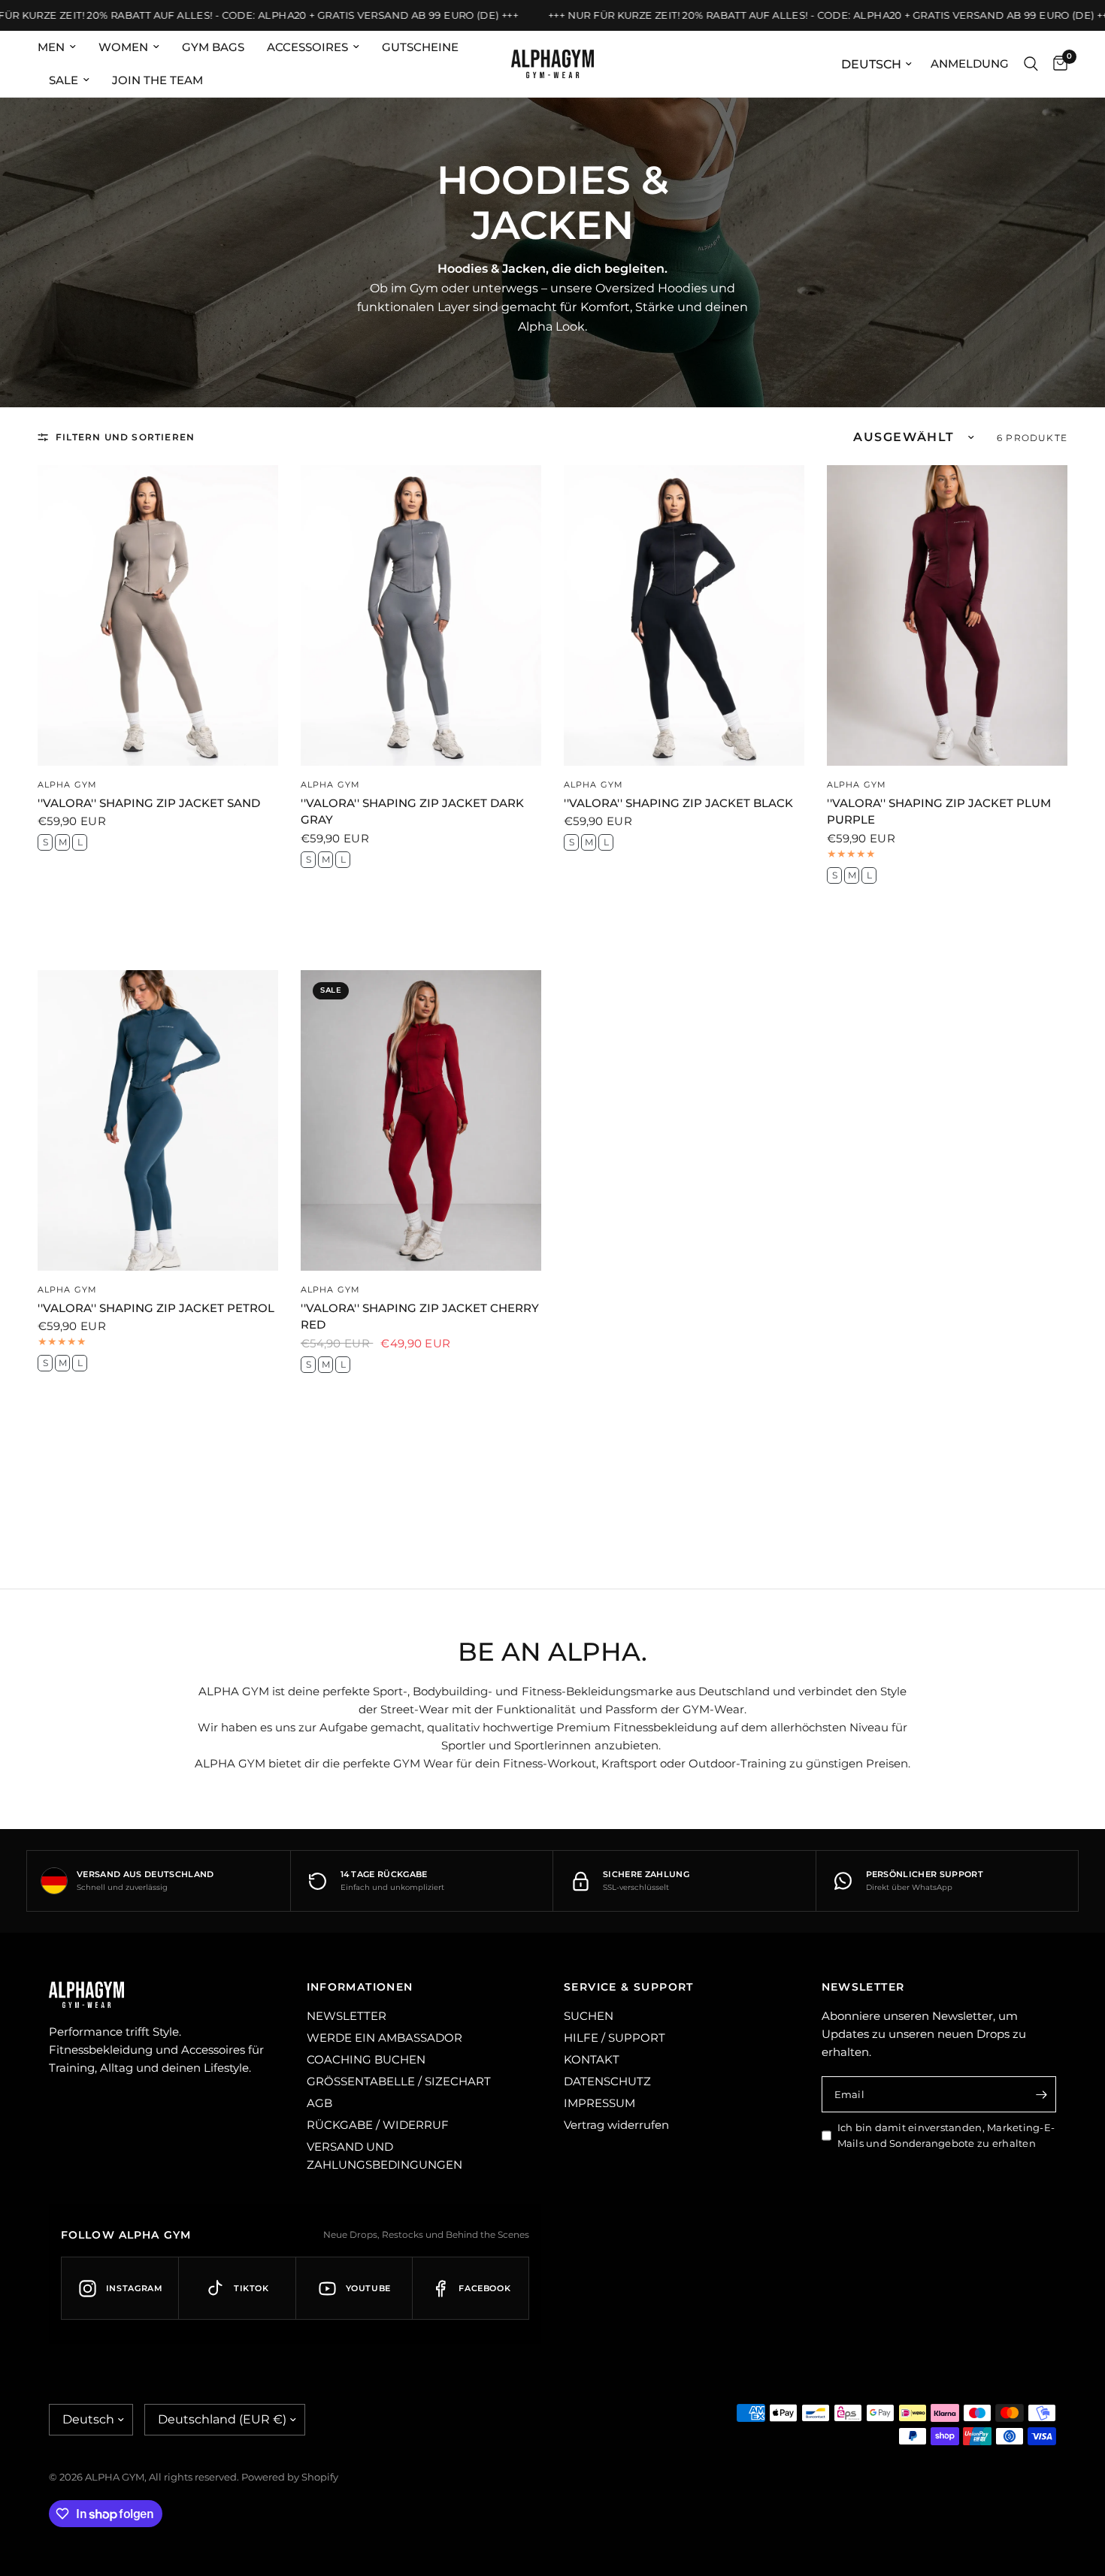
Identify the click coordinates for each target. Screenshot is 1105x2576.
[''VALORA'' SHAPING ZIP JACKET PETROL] (158, 1120)
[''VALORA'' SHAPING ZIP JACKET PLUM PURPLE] (947, 615)
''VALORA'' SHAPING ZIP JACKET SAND (149, 803)
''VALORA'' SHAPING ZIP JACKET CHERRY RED (420, 1317)
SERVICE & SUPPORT (629, 1987)
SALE (64, 80)
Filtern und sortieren (125, 437)
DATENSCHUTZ (607, 2081)
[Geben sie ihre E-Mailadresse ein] (1041, 2094)
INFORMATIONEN (360, 1987)
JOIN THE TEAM (157, 80)
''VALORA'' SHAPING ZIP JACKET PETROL (156, 1308)
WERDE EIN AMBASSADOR (384, 2038)
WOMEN (123, 47)
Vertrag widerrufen (616, 2125)
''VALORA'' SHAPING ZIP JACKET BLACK (678, 803)
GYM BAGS (213, 47)
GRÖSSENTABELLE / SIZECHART (399, 2081)
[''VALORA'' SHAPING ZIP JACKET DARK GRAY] (421, 615)
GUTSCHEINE (420, 47)
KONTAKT (592, 2059)
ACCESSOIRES (307, 47)
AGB (319, 2103)
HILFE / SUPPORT (615, 2038)
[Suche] (1031, 64)
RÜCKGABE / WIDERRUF (378, 2125)
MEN (51, 47)
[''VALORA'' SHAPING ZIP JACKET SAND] (158, 615)
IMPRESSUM (599, 2103)
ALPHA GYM (67, 785)
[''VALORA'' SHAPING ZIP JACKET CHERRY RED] (421, 1120)
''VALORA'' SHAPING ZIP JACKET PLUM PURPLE (939, 812)
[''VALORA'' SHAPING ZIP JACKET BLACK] (684, 615)
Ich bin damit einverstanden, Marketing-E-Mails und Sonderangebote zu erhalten (946, 2135)
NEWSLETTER (347, 2016)
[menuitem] (62, 47)
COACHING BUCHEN (366, 2059)
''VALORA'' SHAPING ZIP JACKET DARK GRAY (412, 812)
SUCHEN (589, 2016)
